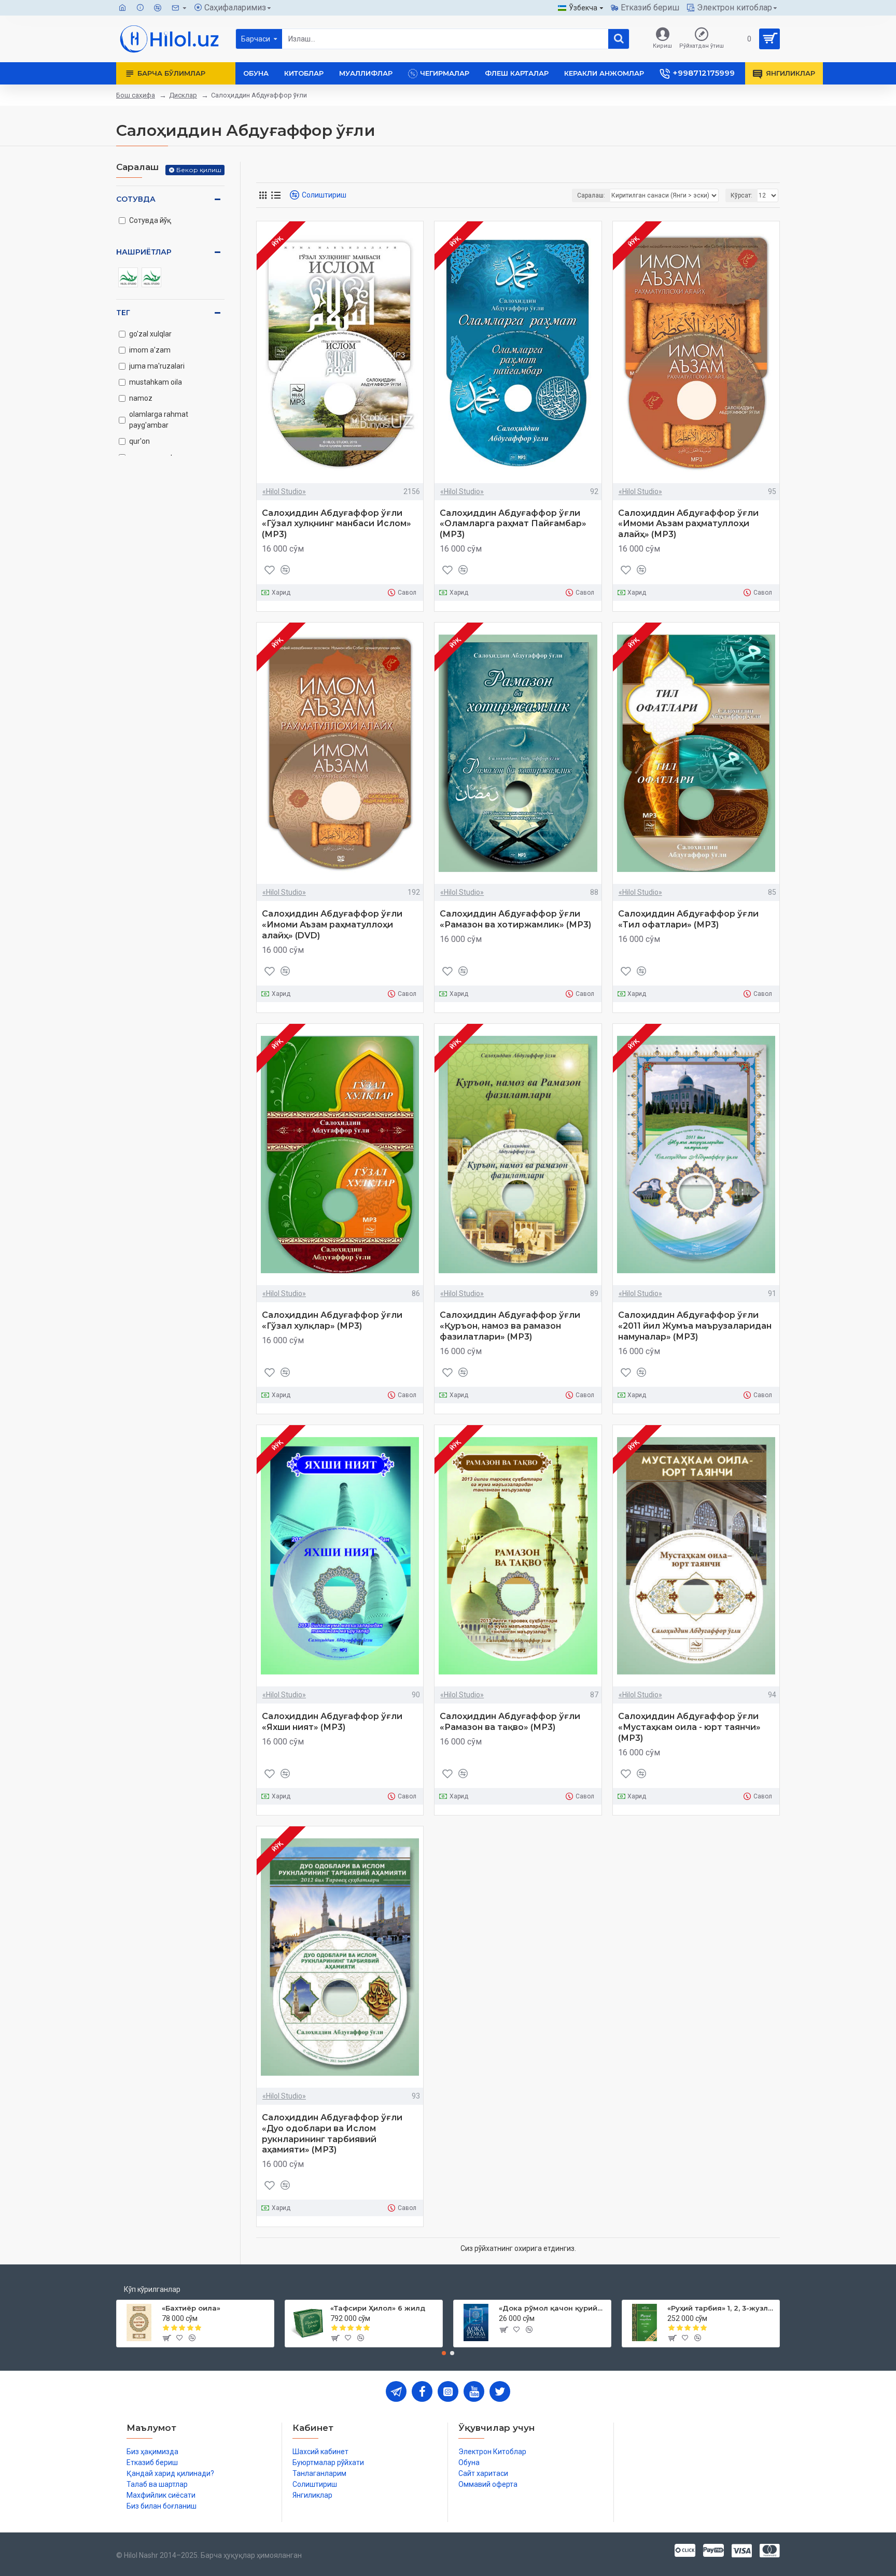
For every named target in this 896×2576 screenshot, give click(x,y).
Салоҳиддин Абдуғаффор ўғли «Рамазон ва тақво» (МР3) (510, 1722)
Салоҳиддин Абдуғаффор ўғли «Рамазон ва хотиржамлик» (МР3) (515, 919)
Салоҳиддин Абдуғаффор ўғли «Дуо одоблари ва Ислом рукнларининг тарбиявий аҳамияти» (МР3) (332, 2134)
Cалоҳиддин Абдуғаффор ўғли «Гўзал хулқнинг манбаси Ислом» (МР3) (337, 524)
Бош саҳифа (136, 95)
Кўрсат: (741, 195)
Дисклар (183, 95)
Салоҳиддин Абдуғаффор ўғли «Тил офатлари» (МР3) (688, 919)
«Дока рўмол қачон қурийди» (553, 2308)
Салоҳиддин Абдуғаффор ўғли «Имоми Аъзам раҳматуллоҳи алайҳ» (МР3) (688, 524)
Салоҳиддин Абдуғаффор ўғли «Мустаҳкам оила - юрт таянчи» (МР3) (689, 1727)
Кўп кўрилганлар (152, 2289)
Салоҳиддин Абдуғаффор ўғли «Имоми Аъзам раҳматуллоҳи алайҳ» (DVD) (332, 925)
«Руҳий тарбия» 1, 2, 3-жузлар (722, 2308)
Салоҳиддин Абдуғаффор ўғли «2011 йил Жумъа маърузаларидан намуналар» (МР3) (695, 1326)
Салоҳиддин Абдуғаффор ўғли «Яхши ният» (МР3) (332, 1722)
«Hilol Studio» (284, 491)
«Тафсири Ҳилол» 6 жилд (378, 2308)
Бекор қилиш (199, 170)
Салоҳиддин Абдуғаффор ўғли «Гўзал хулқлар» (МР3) (332, 1320)
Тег (123, 313)
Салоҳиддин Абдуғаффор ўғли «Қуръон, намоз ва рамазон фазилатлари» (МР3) (510, 1326)
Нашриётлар (144, 252)
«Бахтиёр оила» (191, 2308)
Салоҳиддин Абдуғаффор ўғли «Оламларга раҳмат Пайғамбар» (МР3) (513, 524)
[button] (444, 2353)
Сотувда (136, 199)
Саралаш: (591, 195)
